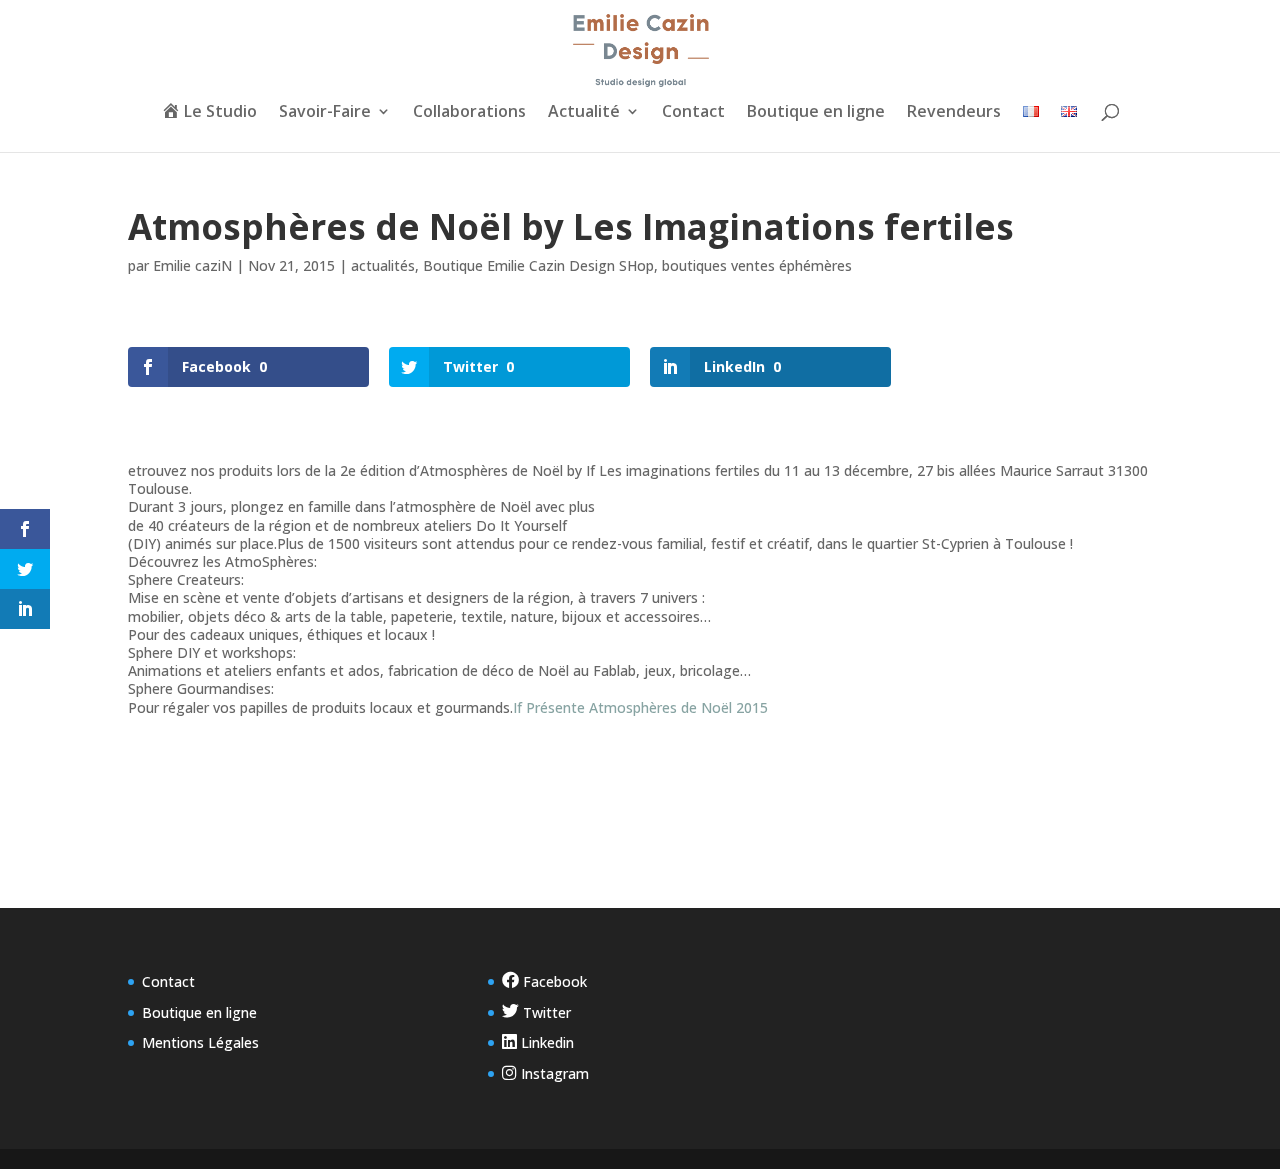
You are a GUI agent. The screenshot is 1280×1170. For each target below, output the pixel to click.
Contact (693, 113)
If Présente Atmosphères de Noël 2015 (640, 707)
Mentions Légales (200, 1042)
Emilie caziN (192, 265)
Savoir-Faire (325, 113)
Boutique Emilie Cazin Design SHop (538, 265)
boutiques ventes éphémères (757, 265)
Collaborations (469, 113)
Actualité (584, 113)
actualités (383, 265)
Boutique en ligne (816, 113)
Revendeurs (954, 113)
